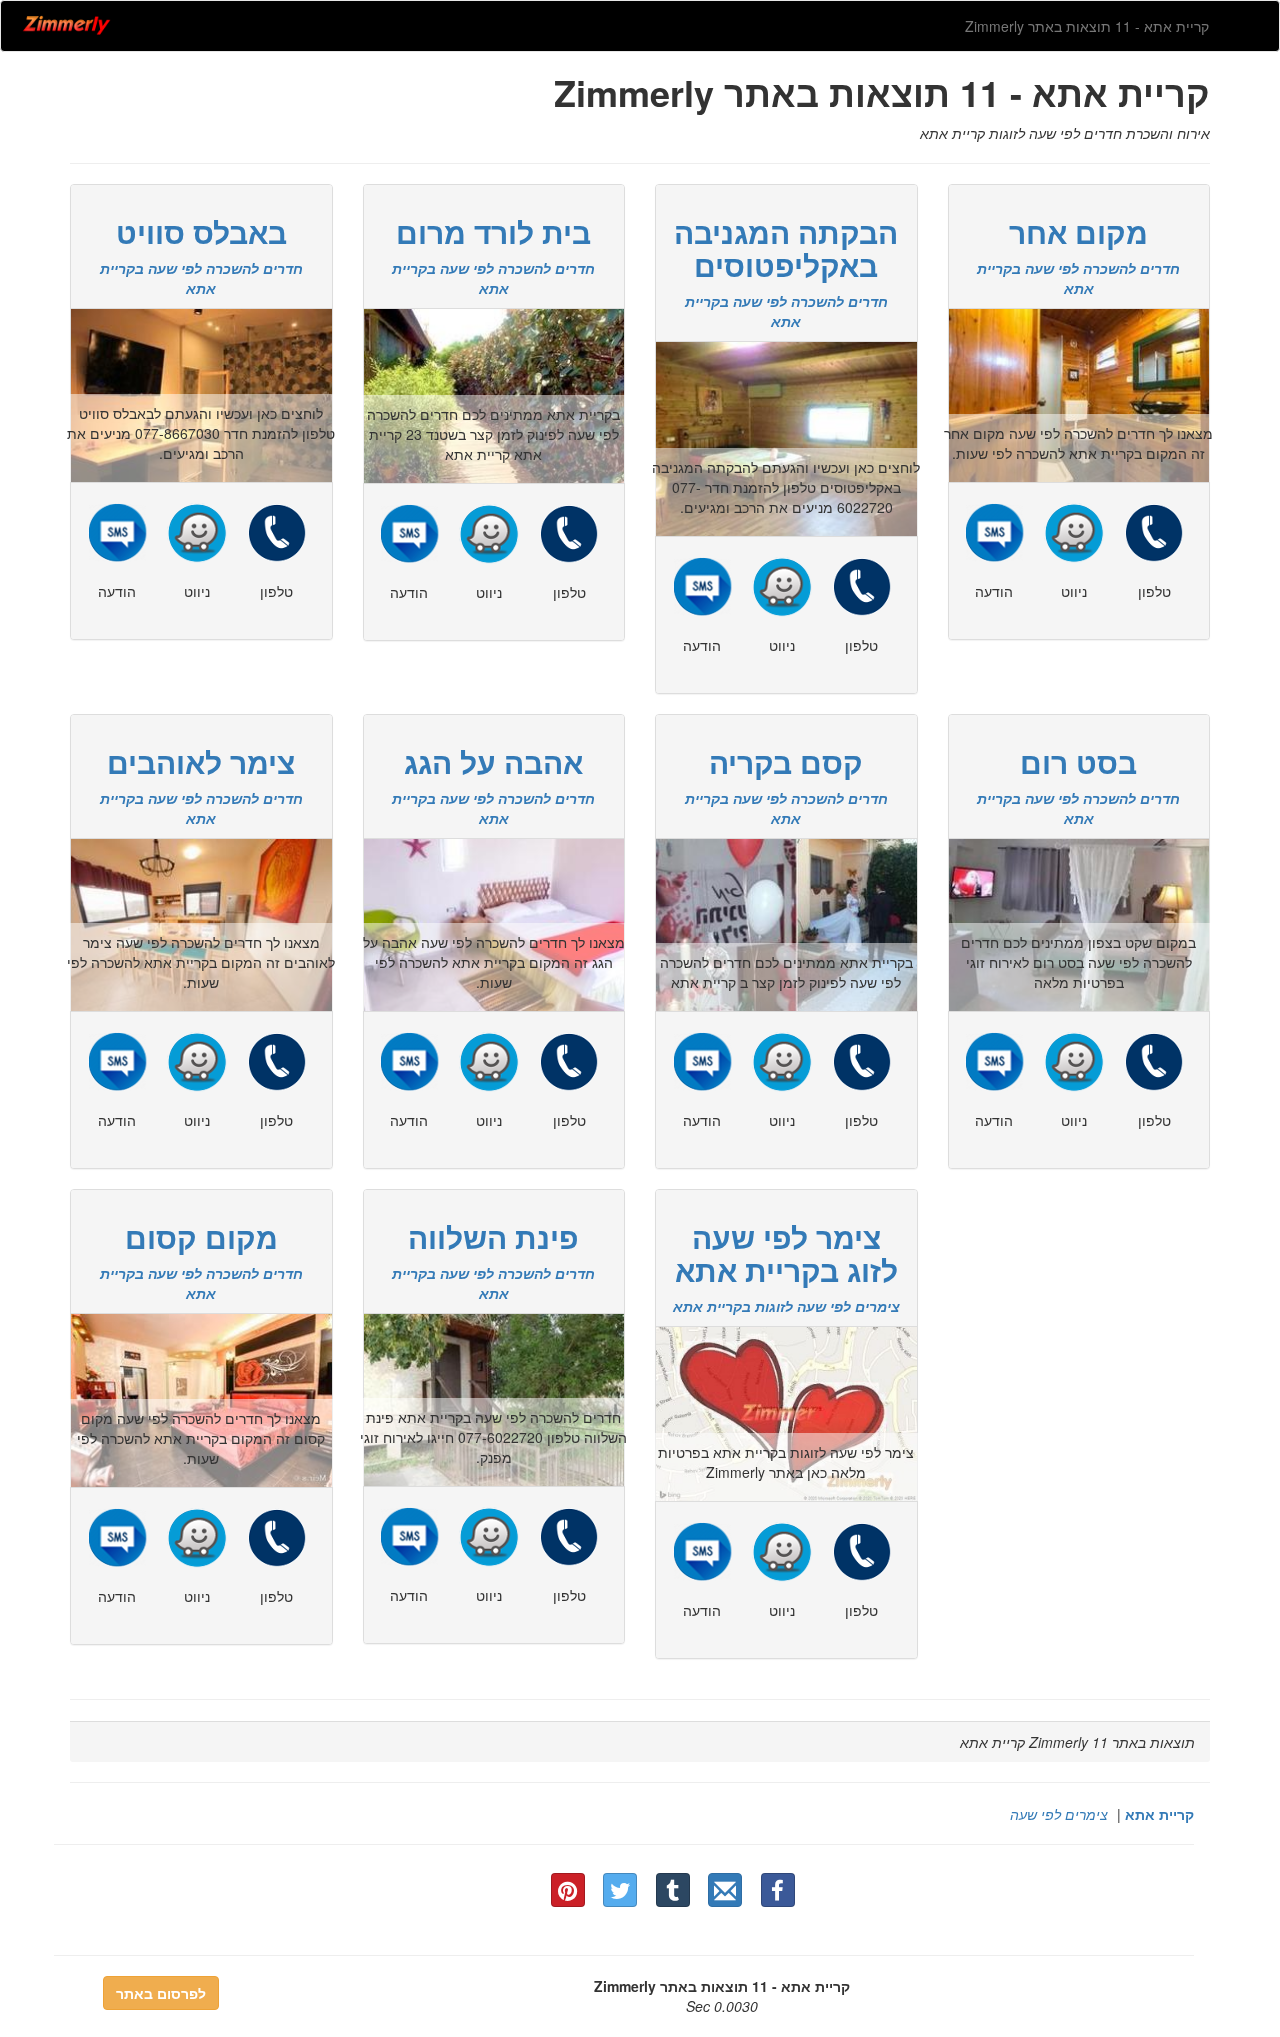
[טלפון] (277, 530)
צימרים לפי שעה (1059, 1814)
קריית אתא (1159, 1814)
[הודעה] (117, 530)
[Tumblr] (673, 1890)
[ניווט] (197, 530)
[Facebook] (778, 1890)
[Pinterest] (568, 1890)
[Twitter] (620, 1890)
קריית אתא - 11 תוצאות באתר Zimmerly (1087, 26)
